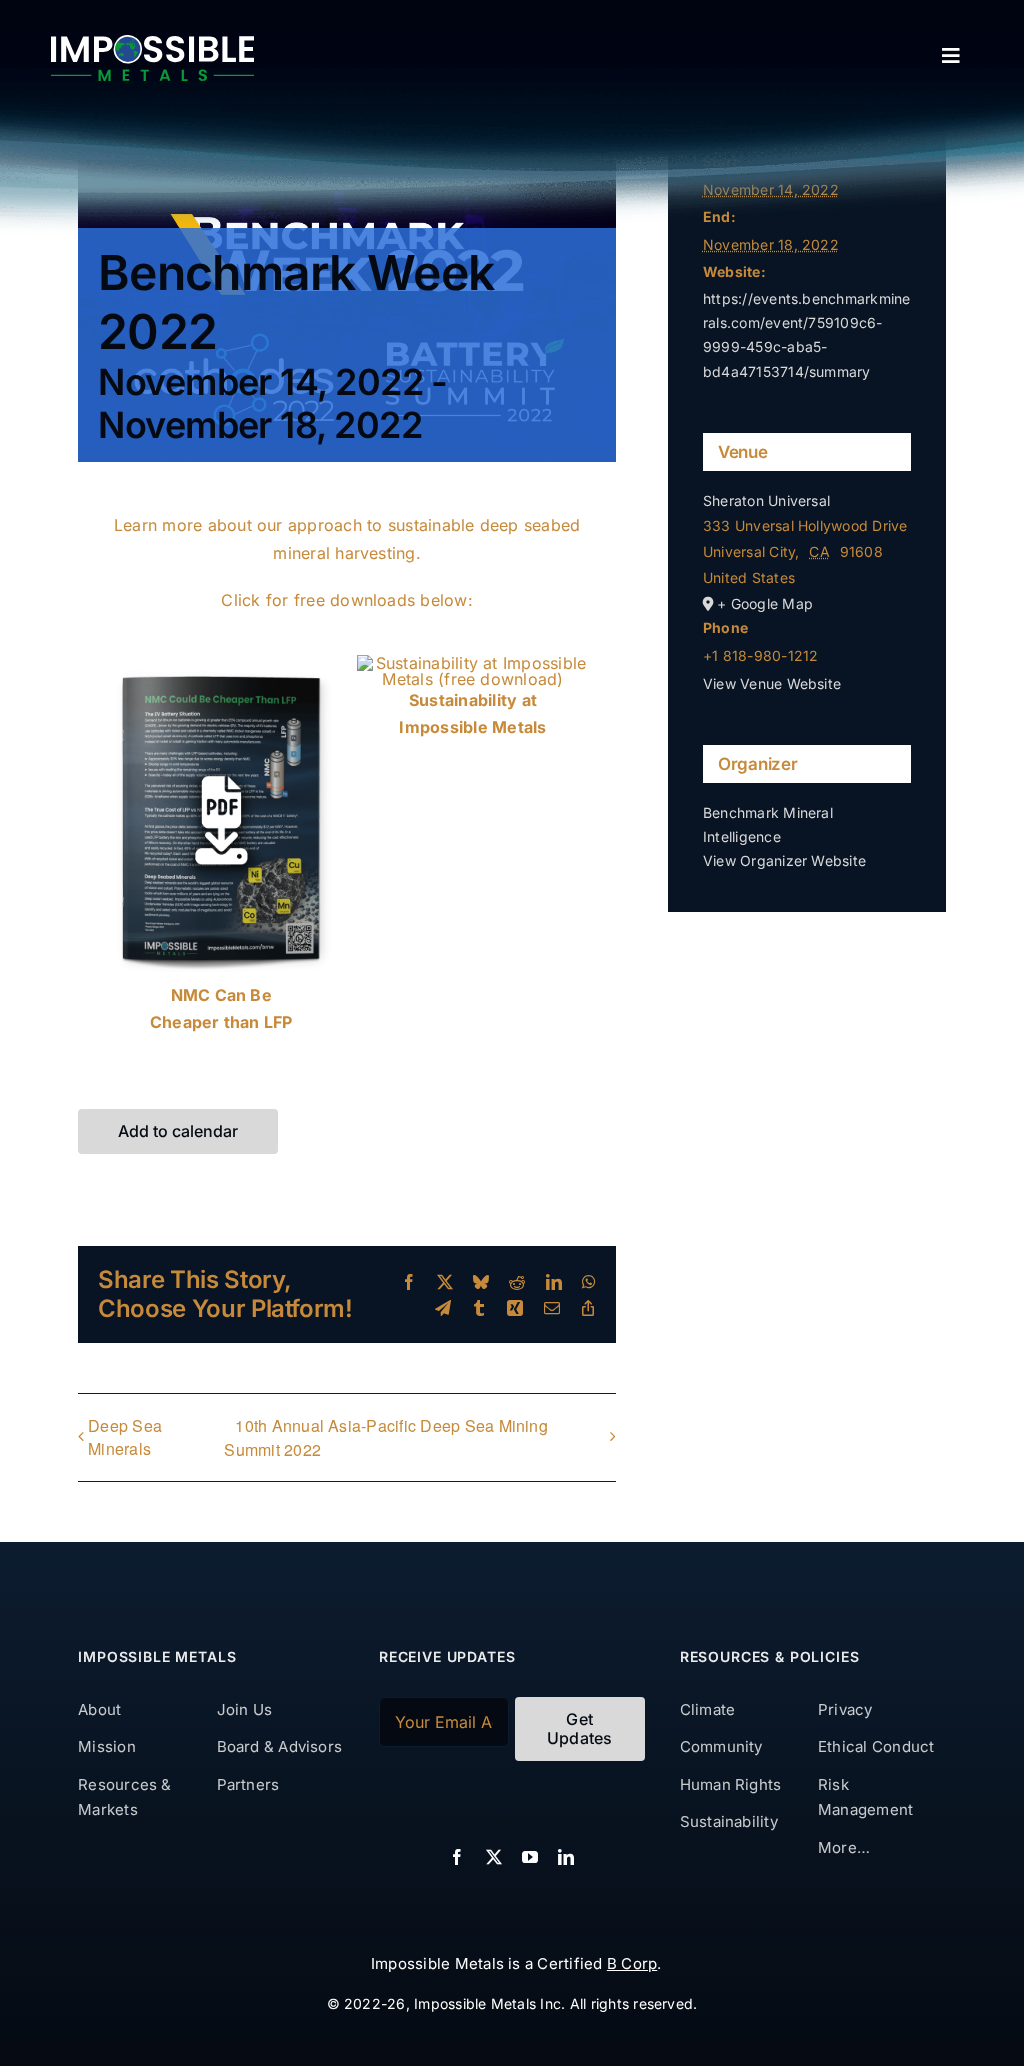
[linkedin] (566, 1857)
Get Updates (580, 1728)
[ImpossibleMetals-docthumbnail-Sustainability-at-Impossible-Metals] (473, 663)
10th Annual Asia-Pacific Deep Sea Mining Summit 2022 (386, 1437)
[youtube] (530, 1857)
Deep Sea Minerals (125, 1437)
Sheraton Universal (766, 500)
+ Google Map (765, 603)
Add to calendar (178, 1131)
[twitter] (494, 1857)
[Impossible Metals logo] (152, 43)
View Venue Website (772, 683)
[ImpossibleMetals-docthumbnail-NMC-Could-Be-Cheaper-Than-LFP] (221, 663)
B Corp (632, 1963)
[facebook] (457, 1857)
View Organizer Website (784, 860)
